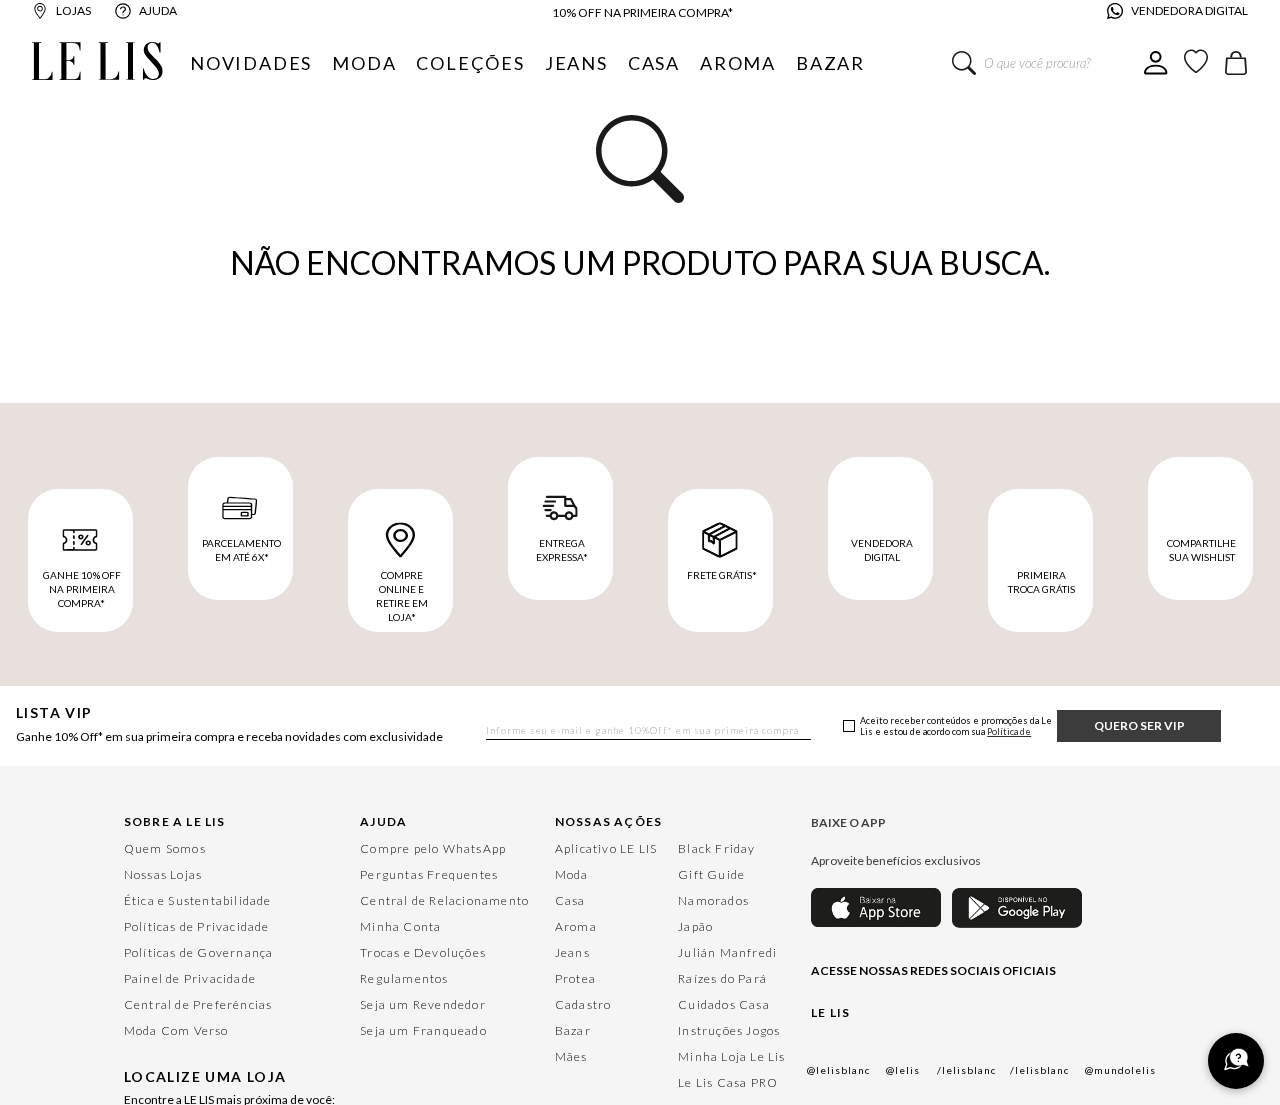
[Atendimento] (1236, 1061)
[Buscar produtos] (964, 63)
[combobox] (1048, 63)
